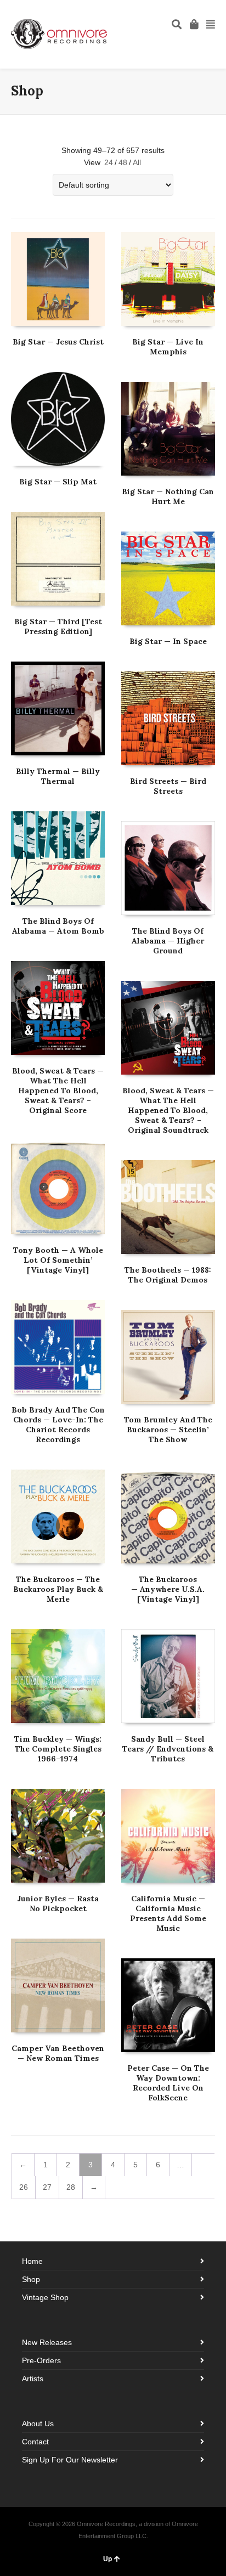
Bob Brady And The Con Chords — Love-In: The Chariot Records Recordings (58, 1425)
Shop (31, 2279)
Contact (35, 2442)
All (137, 162)
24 (109, 162)
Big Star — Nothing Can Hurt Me (168, 496)
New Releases (47, 2342)
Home (32, 2261)
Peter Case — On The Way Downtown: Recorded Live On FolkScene (168, 2083)
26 (24, 2187)
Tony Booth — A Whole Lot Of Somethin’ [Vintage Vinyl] (58, 1260)
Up (108, 2559)
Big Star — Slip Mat (58, 482)
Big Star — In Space (168, 641)
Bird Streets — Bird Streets (168, 786)
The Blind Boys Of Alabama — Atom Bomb (58, 926)
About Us (38, 2424)
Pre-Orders (41, 2360)
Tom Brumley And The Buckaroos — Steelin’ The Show (168, 1430)
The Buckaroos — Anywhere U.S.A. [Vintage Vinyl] (168, 1589)
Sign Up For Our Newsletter (70, 2460)
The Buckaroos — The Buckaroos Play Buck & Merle (58, 1589)
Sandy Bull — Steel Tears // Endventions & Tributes (168, 1749)
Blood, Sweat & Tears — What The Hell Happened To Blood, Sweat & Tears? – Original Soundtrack (168, 1110)
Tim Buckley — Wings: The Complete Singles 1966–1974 (58, 1749)
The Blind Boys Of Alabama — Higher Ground (168, 941)
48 (123, 162)
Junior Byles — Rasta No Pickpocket (58, 1903)
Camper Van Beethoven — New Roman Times (58, 2053)
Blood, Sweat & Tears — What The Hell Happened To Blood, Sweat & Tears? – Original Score (58, 1091)
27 (47, 2187)
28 (71, 2187)
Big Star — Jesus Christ (58, 342)
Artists (33, 2379)
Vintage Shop (45, 2297)
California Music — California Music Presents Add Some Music (168, 1913)
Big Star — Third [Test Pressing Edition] (58, 626)
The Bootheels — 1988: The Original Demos (168, 1275)
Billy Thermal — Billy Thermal (58, 776)
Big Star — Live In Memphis (168, 347)
